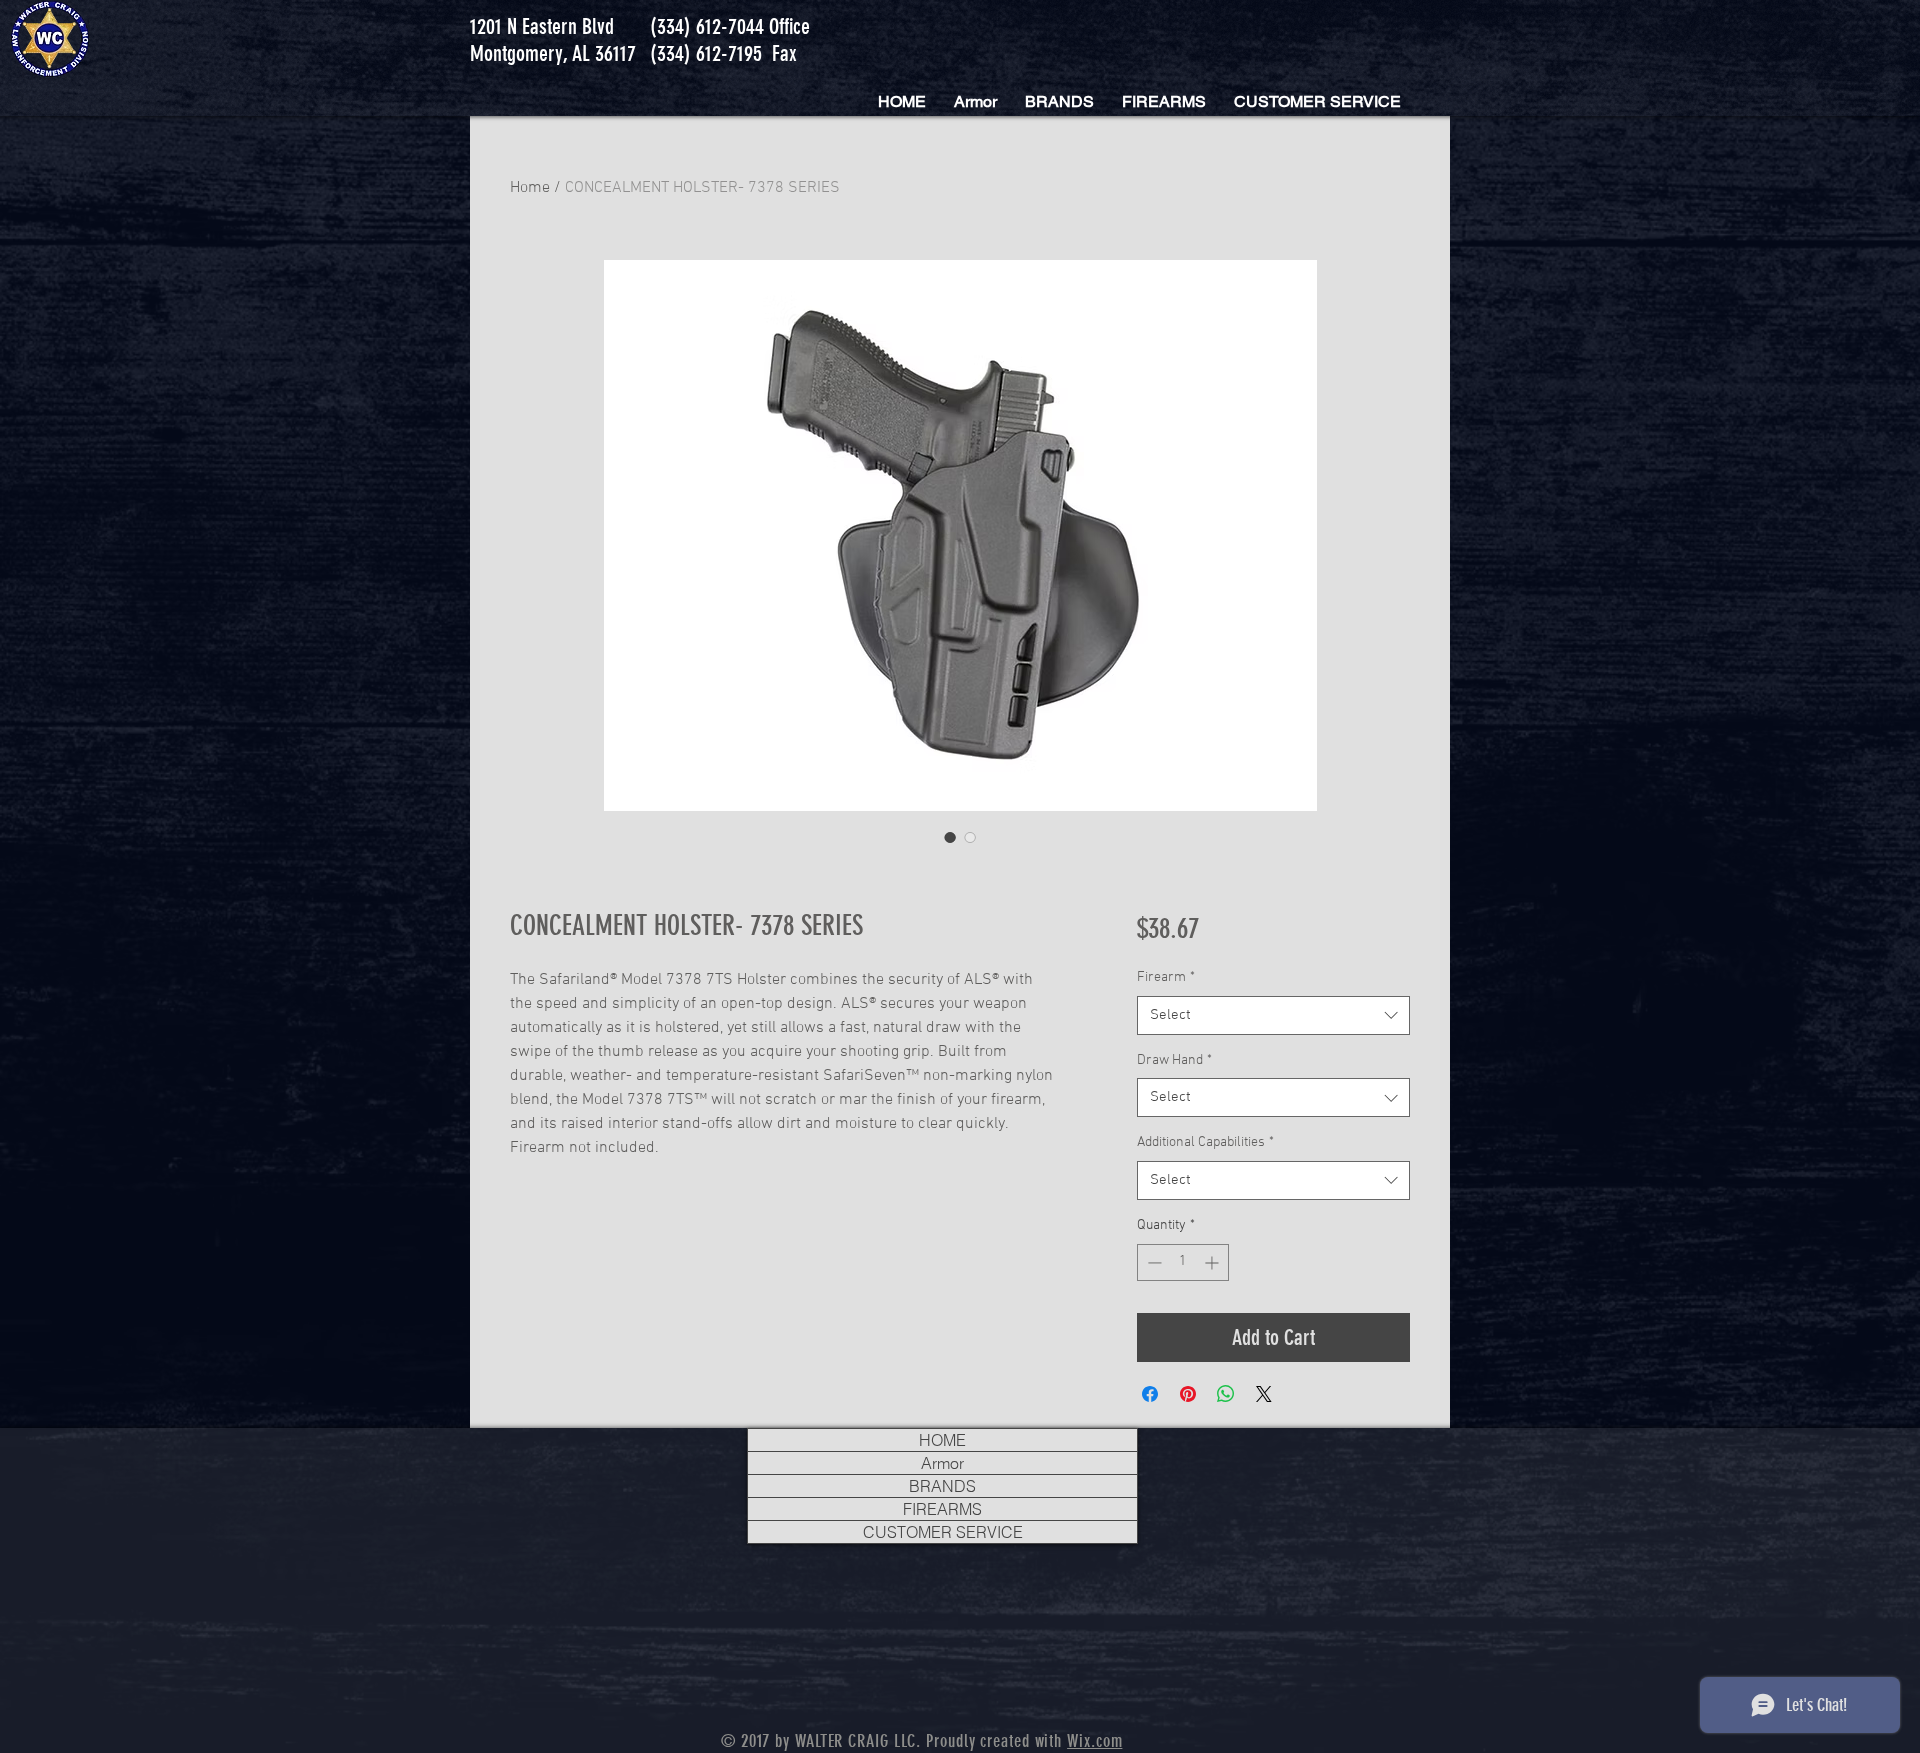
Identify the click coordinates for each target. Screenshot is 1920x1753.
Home (530, 188)
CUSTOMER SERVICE (943, 1532)
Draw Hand (1174, 1060)
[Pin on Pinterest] (1188, 1394)
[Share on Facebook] (1150, 1394)
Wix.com (1094, 1741)
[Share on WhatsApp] (1226, 1394)
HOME (942, 1440)
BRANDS (942, 1486)
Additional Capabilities (1205, 1142)
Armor (942, 1463)
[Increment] (1213, 1262)
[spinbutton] (1183, 1262)
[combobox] (1273, 1015)
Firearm (1166, 977)
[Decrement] (1152, 1262)
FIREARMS (942, 1509)
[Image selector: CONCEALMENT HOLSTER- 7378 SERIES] (950, 837)
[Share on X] (1264, 1394)
